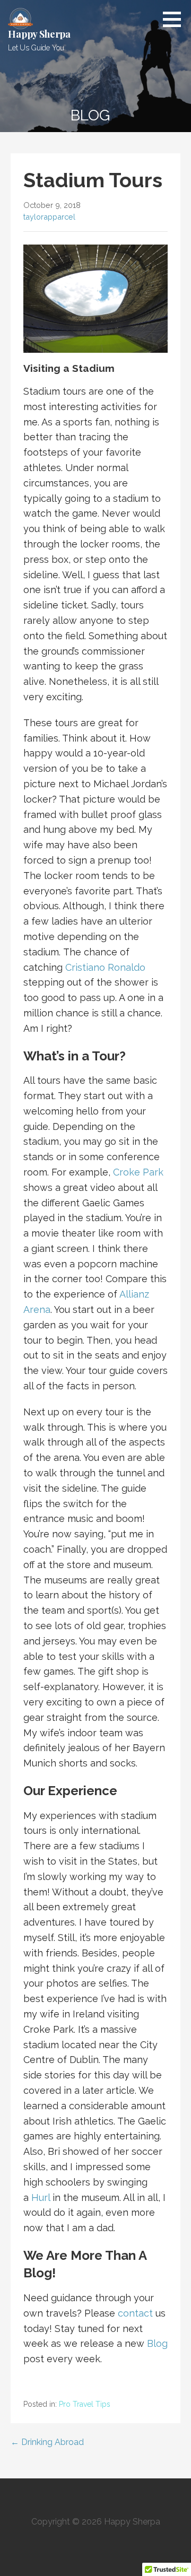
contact (135, 2313)
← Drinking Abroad (47, 2442)
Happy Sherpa (39, 34)
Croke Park (138, 1172)
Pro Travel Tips (85, 2404)
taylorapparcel (49, 217)
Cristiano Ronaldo (105, 967)
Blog (157, 2343)
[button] (176, 19)
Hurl (41, 2198)
